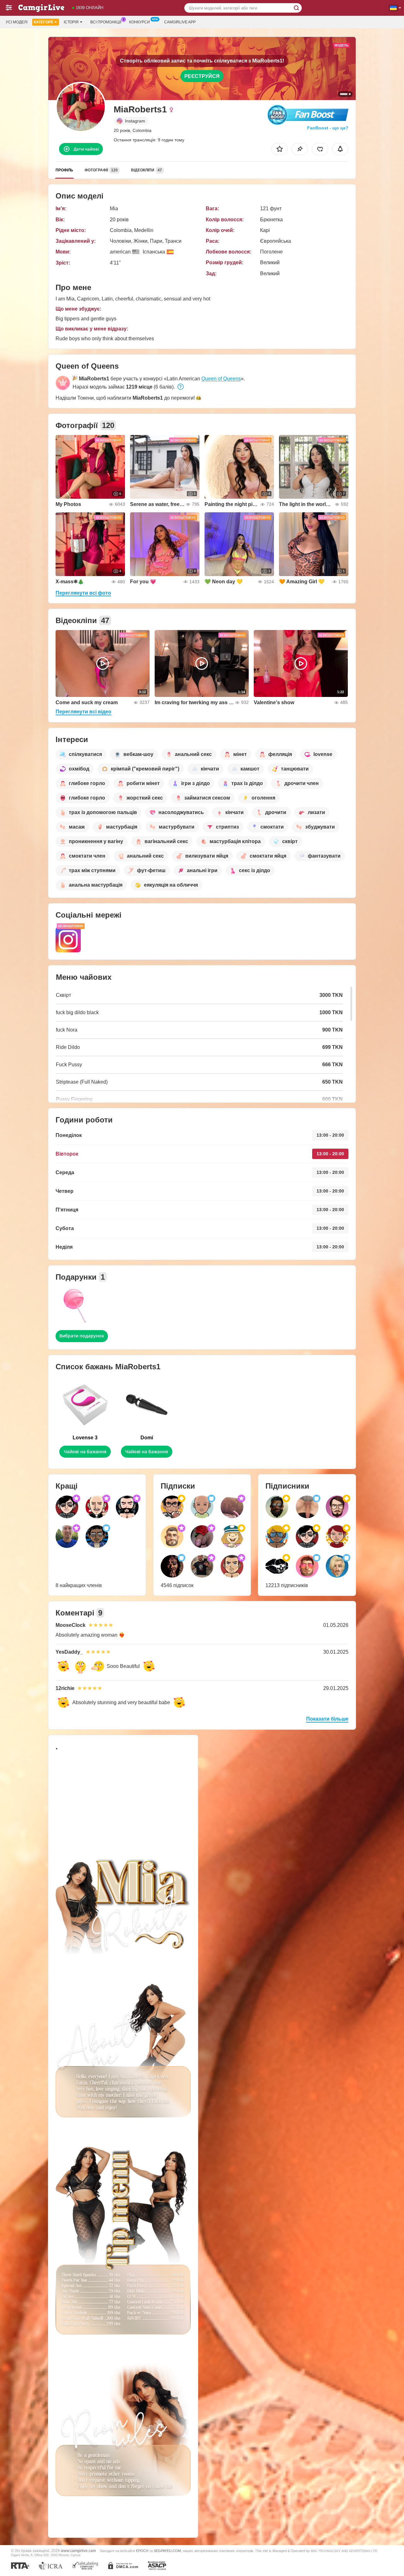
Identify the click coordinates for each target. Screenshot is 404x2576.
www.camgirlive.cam (78, 2551)
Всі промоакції (106, 22)
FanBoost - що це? (328, 128)
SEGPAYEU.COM (167, 2551)
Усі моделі (17, 22)
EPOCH (142, 2551)
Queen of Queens (221, 379)
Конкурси (140, 22)
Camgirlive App (180, 22)
